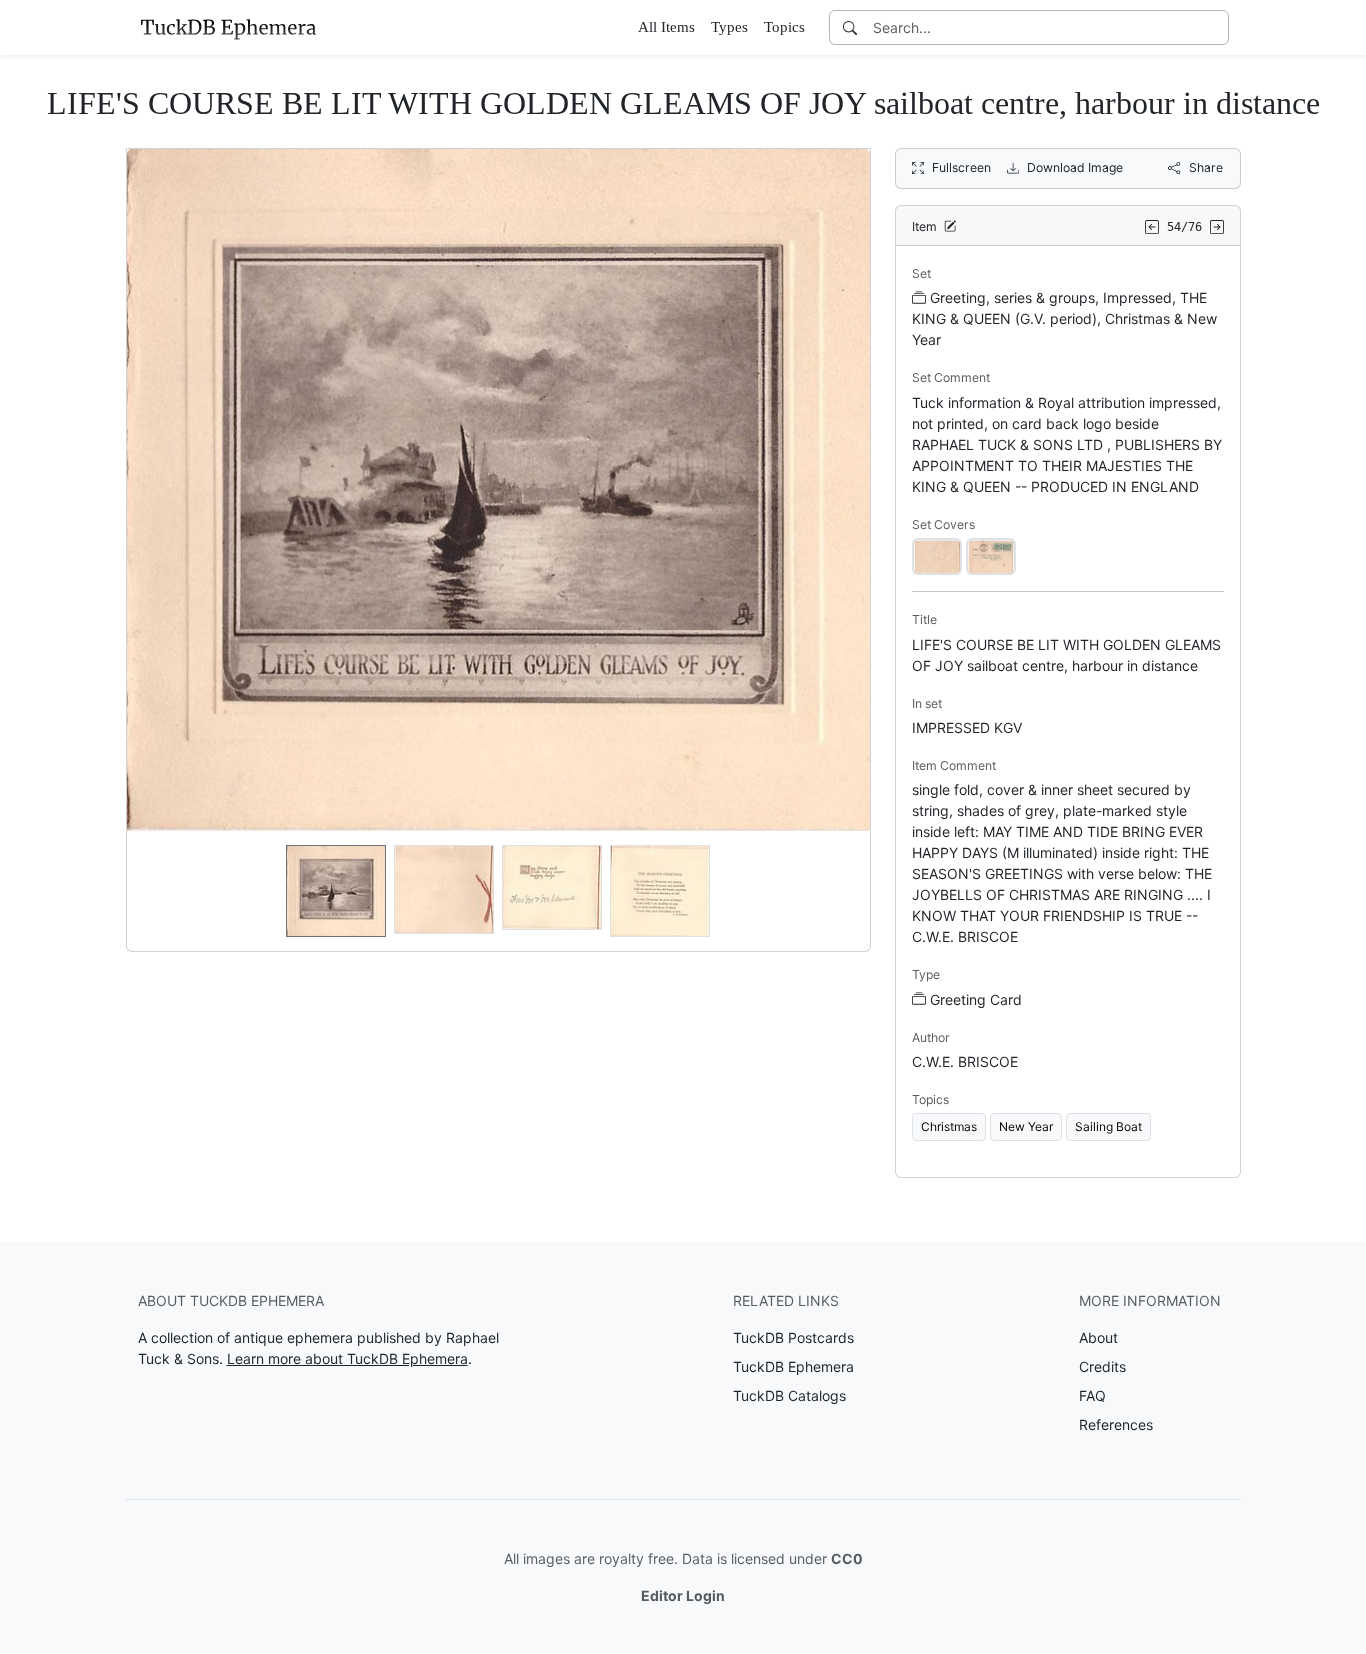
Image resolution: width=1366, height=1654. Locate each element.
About (1098, 1337)
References (1116, 1424)
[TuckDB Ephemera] (228, 27)
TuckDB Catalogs (789, 1395)
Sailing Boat (1108, 1126)
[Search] (850, 27)
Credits (1102, 1366)
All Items (666, 27)
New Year (1026, 1126)
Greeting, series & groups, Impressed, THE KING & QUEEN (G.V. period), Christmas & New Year (1064, 318)
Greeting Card (976, 999)
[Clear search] (1215, 27)
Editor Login (683, 1595)
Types (729, 27)
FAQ (1092, 1395)
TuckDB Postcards (793, 1337)
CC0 (847, 1558)
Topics (784, 27)
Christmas (949, 1126)
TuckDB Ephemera (793, 1366)
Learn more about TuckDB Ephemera (347, 1358)
